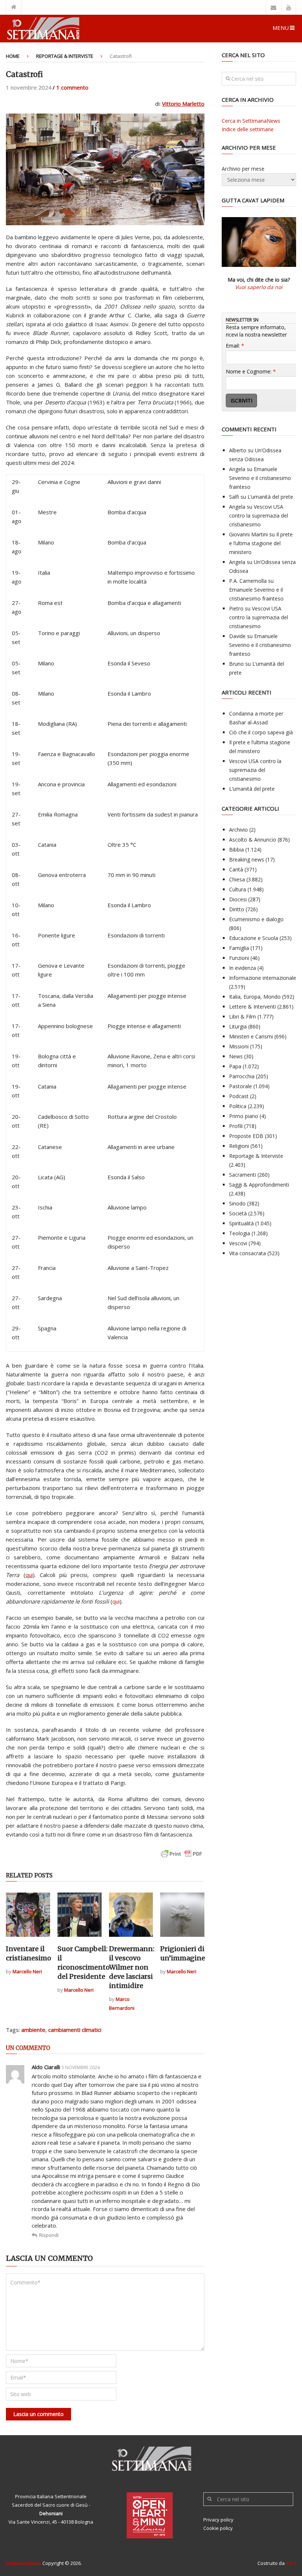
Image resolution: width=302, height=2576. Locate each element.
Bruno (236, 664)
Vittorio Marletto (183, 104)
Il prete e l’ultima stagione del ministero (261, 543)
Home (13, 56)
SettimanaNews (24, 2563)
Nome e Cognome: (251, 371)
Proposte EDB (246, 1136)
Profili (236, 1126)
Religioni (239, 1146)
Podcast (239, 1096)
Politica (238, 1106)
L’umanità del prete (270, 497)
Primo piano (244, 1116)
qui (29, 1575)
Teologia (240, 1233)
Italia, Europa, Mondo (255, 997)
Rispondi (49, 2235)
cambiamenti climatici (75, 2030)
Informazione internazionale (263, 978)
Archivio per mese (243, 169)
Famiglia (239, 948)
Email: (235, 346)
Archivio (238, 830)
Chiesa (237, 879)
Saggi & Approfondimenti (259, 1185)
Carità (236, 869)
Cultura (238, 889)
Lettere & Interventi (252, 1007)
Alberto (238, 450)
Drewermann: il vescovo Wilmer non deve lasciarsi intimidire (132, 1967)
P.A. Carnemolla (248, 581)
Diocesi (238, 899)
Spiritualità (241, 1223)
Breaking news (247, 859)
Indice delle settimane (248, 129)
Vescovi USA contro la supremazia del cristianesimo (259, 516)
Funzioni (239, 958)
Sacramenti (243, 1175)
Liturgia (238, 1026)
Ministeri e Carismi (251, 1036)
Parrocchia (242, 1076)
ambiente (33, 2030)
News (236, 1056)
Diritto (237, 909)
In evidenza (243, 968)
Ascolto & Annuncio (253, 840)
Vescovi (238, 1243)
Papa (235, 1066)
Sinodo (237, 1203)
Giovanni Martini (248, 534)
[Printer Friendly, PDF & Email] (182, 1857)
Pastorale (240, 1086)
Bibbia (236, 850)
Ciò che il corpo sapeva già (261, 732)
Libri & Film (243, 1017)
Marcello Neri (27, 1971)
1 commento (72, 87)
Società (238, 1213)
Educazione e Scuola (254, 938)
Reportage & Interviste (65, 56)
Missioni (239, 1046)
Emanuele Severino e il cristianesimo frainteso (260, 478)
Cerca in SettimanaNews (251, 121)
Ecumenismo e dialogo (256, 919)
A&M (291, 2563)
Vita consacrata (247, 1253)
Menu (281, 28)
